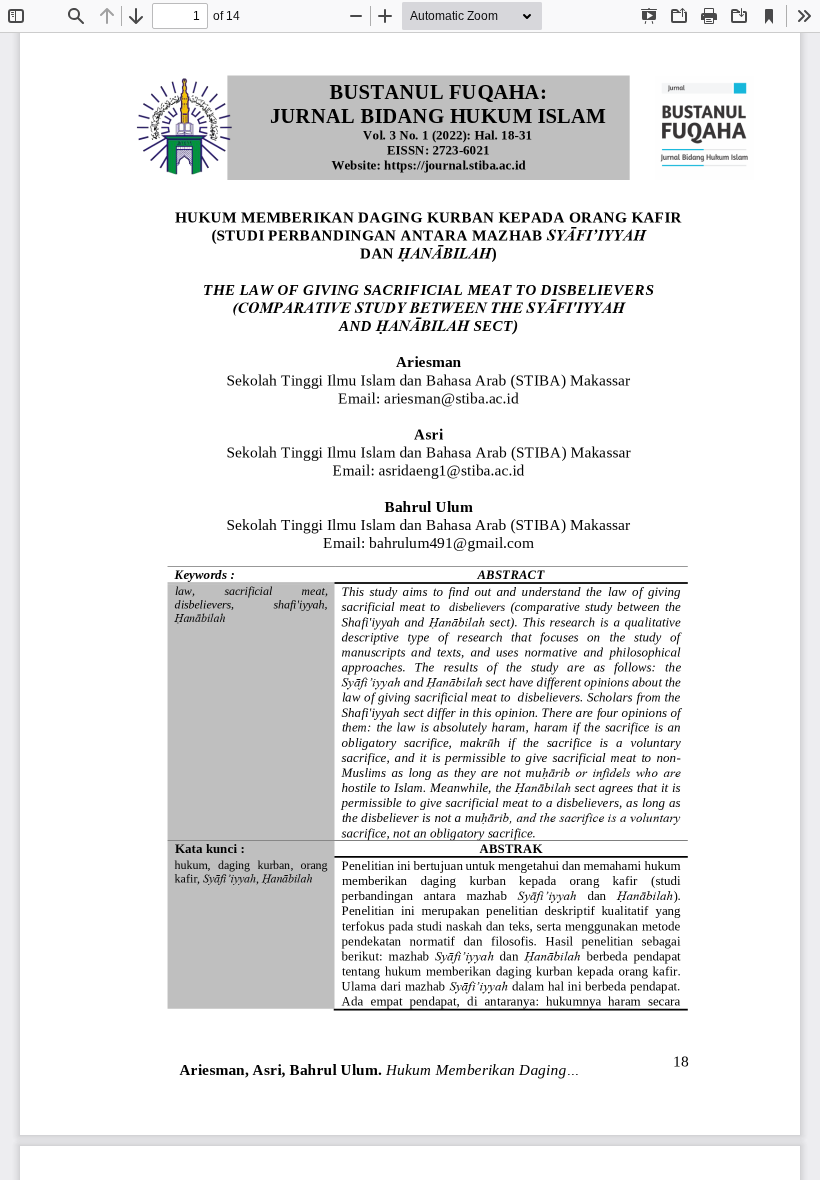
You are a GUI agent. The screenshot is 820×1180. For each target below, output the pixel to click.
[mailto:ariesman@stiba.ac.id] (451, 398)
